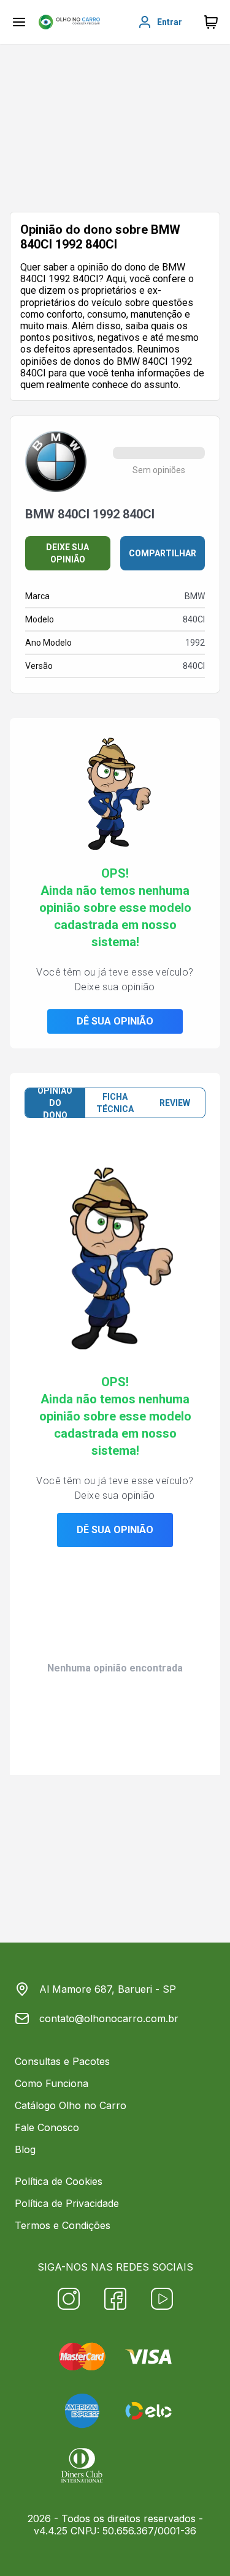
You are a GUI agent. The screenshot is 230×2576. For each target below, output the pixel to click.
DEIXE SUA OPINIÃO (67, 553)
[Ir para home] (69, 22)
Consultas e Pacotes (62, 2061)
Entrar (170, 22)
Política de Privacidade (67, 2203)
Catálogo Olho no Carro (71, 2105)
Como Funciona (52, 2083)
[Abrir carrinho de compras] (211, 22)
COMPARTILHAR (163, 553)
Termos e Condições (63, 2225)
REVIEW (175, 1103)
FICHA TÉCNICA (115, 1103)
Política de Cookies (59, 2181)
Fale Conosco (47, 2127)
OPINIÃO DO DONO (55, 1103)
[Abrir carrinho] (19, 22)
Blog (25, 2149)
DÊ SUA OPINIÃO (115, 1021)
